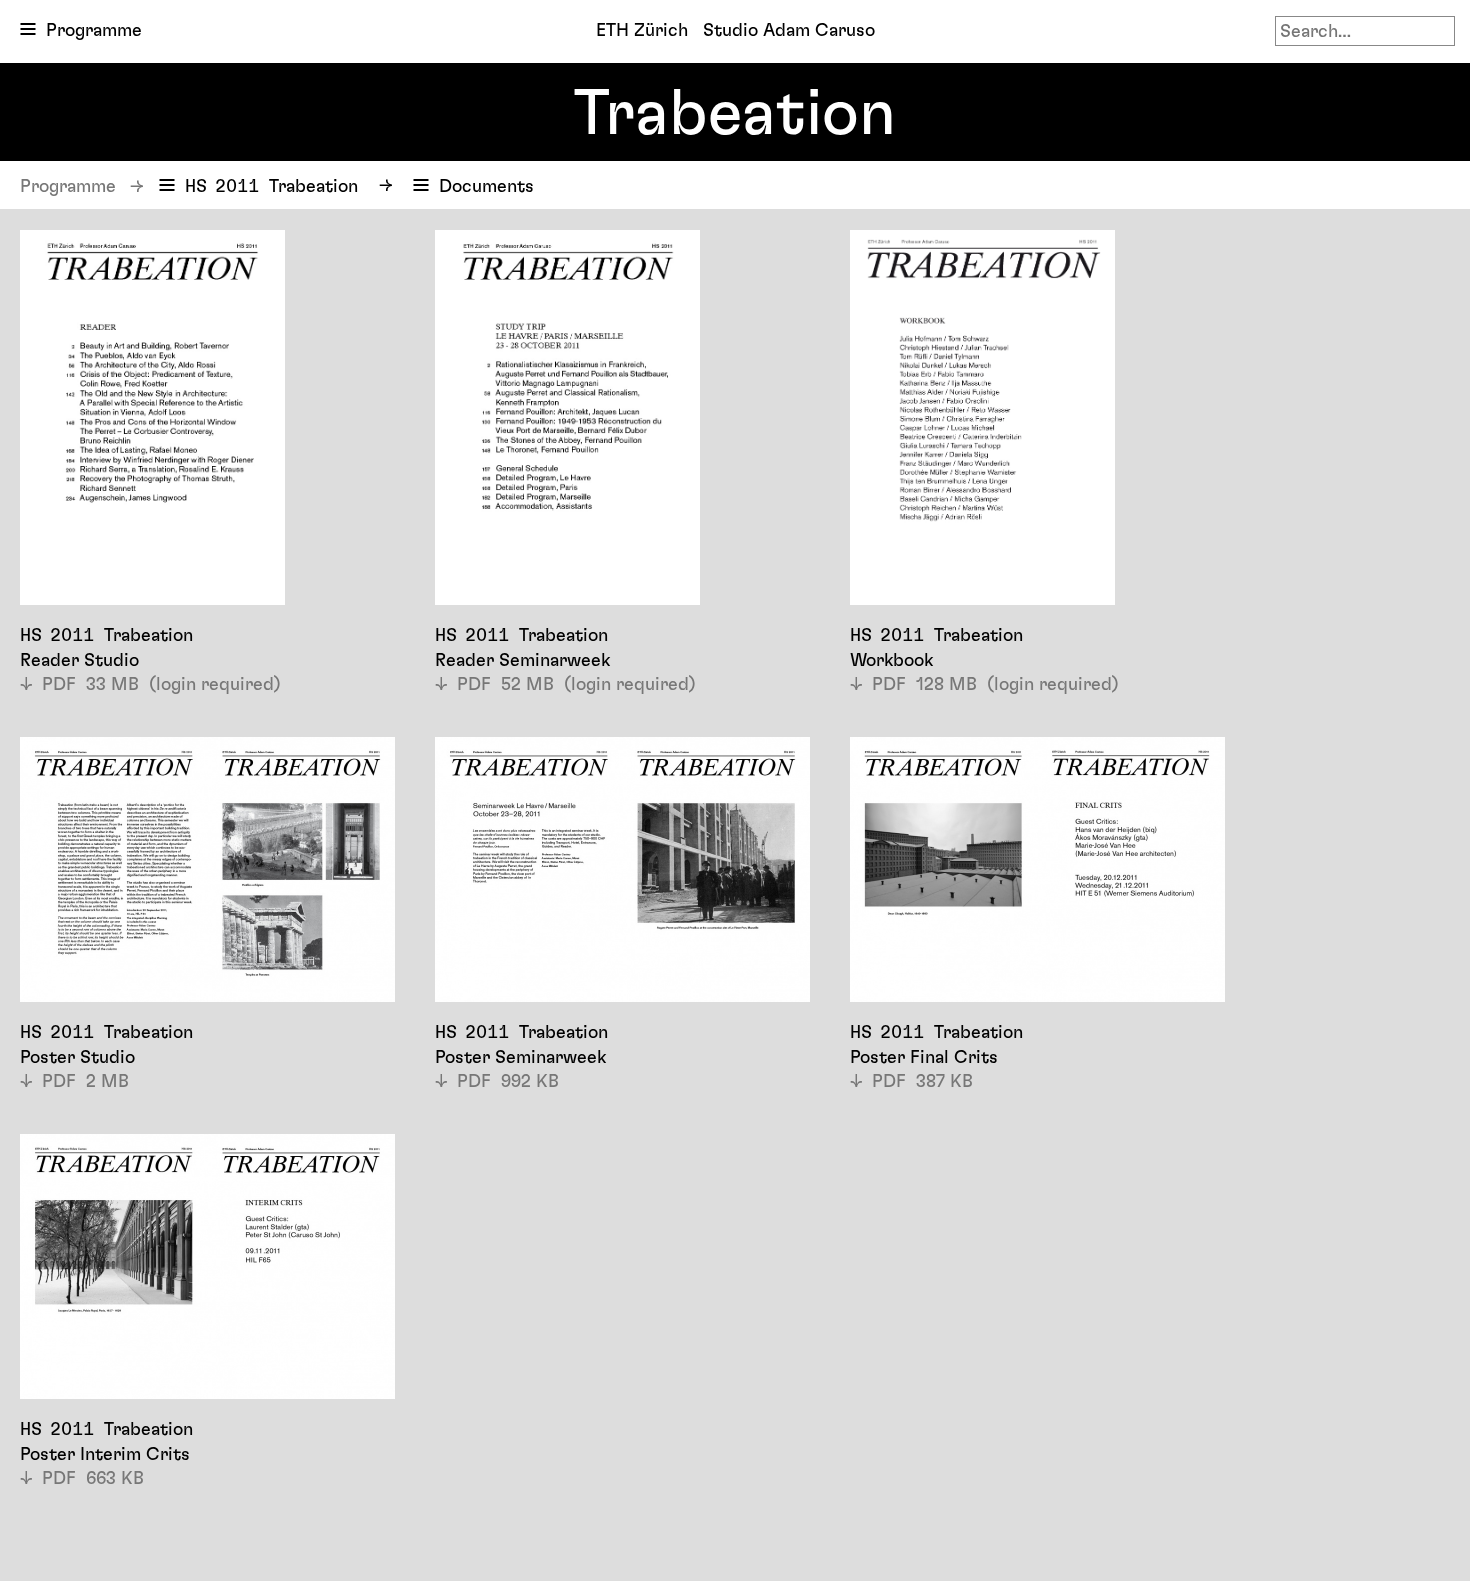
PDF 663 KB (93, 1477)
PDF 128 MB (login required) (995, 683)
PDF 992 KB (508, 1080)
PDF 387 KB (922, 1080)
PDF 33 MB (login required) (161, 683)
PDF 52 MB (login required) (576, 683)
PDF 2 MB (85, 1080)
